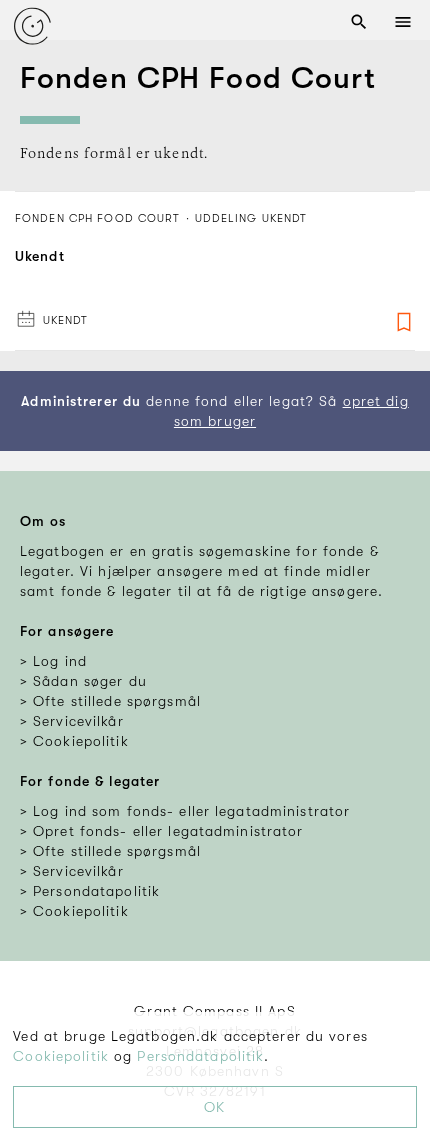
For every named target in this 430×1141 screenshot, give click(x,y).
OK (214, 1107)
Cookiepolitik (61, 1056)
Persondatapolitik (200, 1056)
